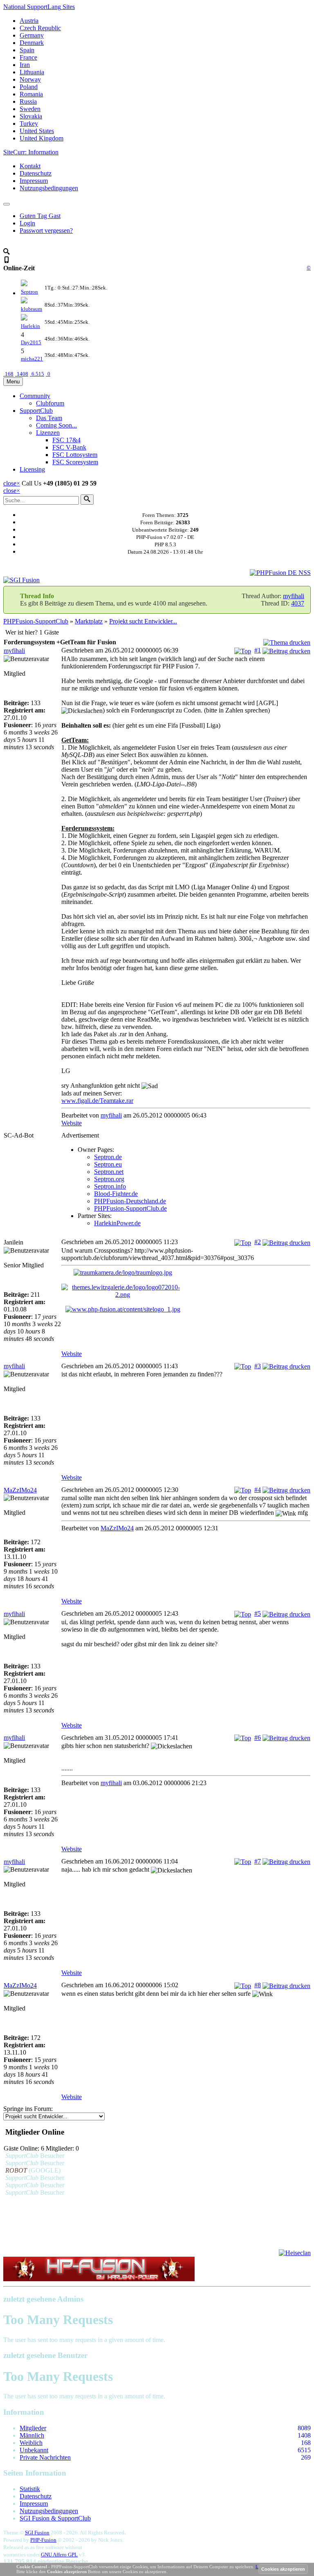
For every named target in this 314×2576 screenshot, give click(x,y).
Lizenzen (48, 433)
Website (72, 1123)
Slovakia (31, 116)
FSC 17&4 (66, 440)
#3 (258, 1366)
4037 (298, 603)
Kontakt (30, 166)
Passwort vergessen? (46, 230)
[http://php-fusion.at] (186, 1309)
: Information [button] (31, 152)
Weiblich (31, 2443)
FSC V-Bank (69, 447)
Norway (30, 79)
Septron (29, 292)
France (28, 57)
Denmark (32, 43)
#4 (258, 1490)
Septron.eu (108, 1164)
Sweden (30, 109)
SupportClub (36, 411)
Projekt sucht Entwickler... (143, 621)
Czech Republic (40, 28)
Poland (29, 87)
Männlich (32, 2435)
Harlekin (30, 326)
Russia (28, 101)
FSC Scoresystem (75, 462)
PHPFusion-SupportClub (36, 621)
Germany (32, 35)
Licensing (32, 469)
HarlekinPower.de (117, 1223)
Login (27, 223)
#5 (258, 1613)
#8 (258, 1985)
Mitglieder (33, 2428)
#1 (258, 650)
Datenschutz (36, 173)
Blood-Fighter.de (116, 1194)
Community (35, 396)
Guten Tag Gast (40, 216)
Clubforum (50, 403)
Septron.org (109, 1179)
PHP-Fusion (43, 2540)
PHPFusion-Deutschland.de (130, 1201)
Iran (25, 65)
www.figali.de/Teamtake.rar (97, 1101)
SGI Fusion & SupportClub (55, 2518)
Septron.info (110, 1186)
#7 (258, 1861)
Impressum (34, 181)
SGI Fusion (37, 2533)
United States (37, 131)
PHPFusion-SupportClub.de (130, 1208)
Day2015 (31, 342)
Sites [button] (39, 7)
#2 (258, 1242)
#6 (258, 1738)
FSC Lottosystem (75, 455)
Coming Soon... (56, 425)
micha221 (32, 359)
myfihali (294, 596)
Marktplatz (89, 621)
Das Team (49, 418)
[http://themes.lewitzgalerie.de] (186, 1291)
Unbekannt (34, 2450)
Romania (31, 94)
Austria (29, 21)
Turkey (29, 124)
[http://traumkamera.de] (186, 1273)
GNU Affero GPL (59, 2555)
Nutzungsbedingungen (49, 188)
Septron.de (108, 1157)
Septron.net (109, 1172)
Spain (27, 50)
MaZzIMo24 (20, 1490)
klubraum (31, 309)
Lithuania (32, 72)
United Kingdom (41, 138)
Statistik (30, 2489)
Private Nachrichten (45, 2457)
